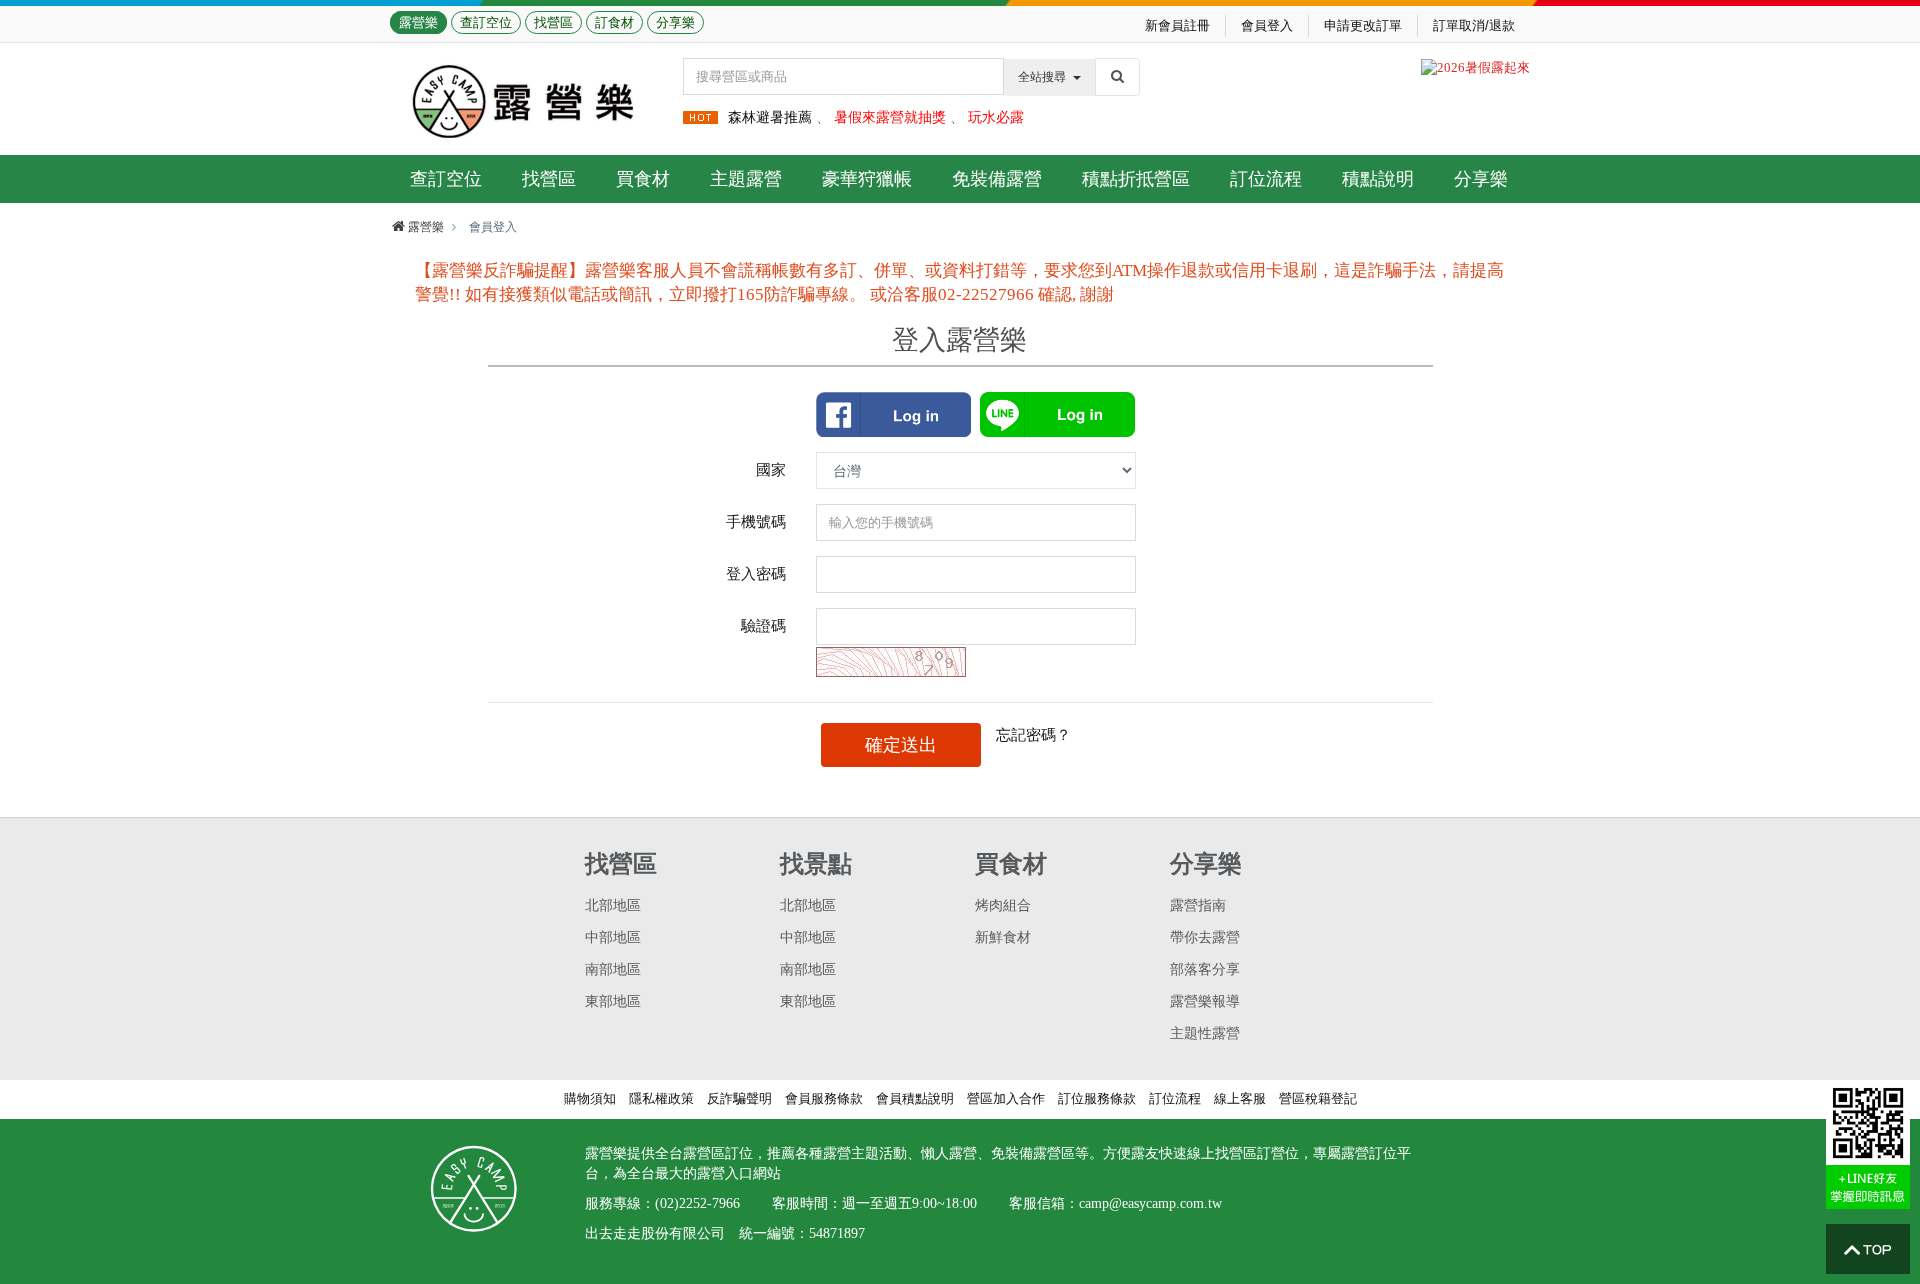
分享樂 (675, 22)
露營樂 (418, 22)
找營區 (553, 22)
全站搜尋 (1042, 77)
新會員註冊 (1177, 25)
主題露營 (746, 179)
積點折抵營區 (1136, 179)
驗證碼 (763, 625)
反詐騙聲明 (739, 1098)
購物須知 (590, 1098)
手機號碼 (756, 521)
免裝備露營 (997, 179)
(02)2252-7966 (697, 1203)
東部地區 (613, 1001)
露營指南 (1198, 905)
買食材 (643, 179)
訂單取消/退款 (1474, 25)
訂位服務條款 (1097, 1098)
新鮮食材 (1003, 937)
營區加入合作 (1006, 1098)
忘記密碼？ (1033, 734)
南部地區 (613, 969)
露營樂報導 (1205, 1001)
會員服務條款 (824, 1098)
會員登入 (1267, 25)
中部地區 (613, 937)
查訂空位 (486, 22)
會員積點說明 (915, 1098)
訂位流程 (1266, 179)
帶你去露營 (1205, 937)
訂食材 (614, 22)
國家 (771, 469)
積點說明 (1378, 179)
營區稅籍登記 (1318, 1098)
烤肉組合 (1003, 905)
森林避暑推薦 (770, 117)
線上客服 (1240, 1098)
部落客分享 (1205, 969)
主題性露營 (1205, 1033)
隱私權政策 (661, 1098)
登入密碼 (756, 573)
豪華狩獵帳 (867, 179)
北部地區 (613, 905)
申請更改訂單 (1363, 25)
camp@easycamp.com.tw (1150, 1203)
